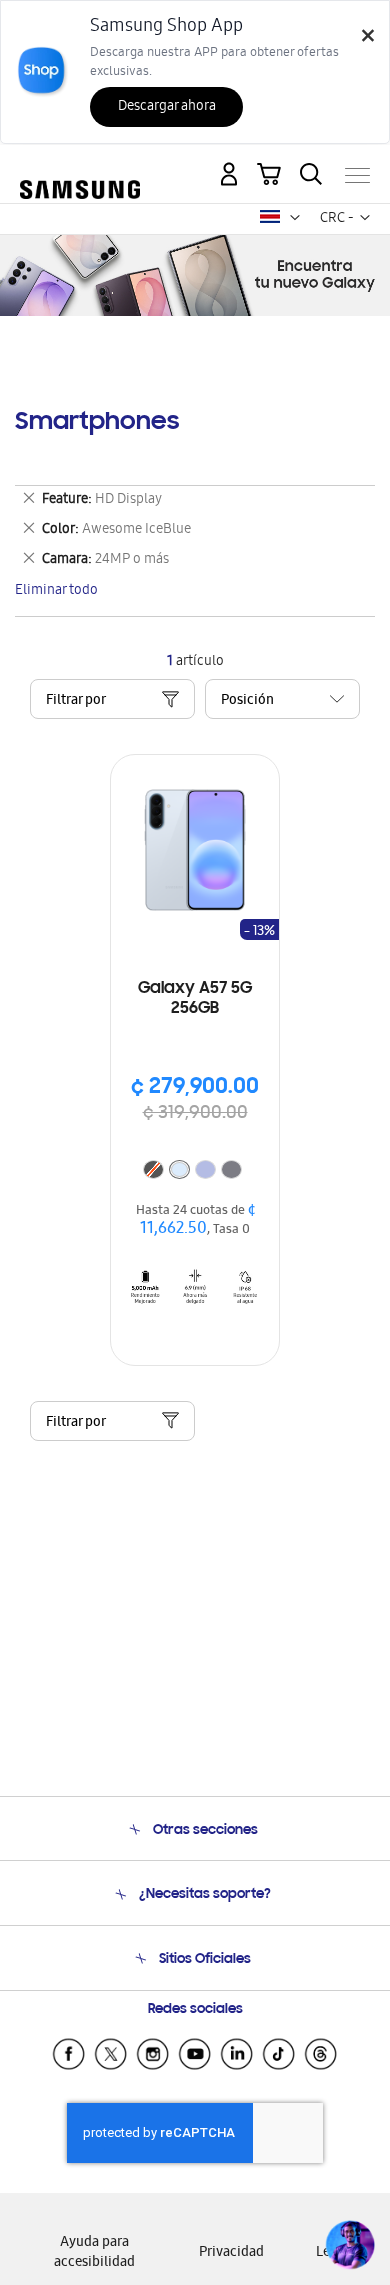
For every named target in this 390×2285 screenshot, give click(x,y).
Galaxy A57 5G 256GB (195, 999)
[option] (179, 1169)
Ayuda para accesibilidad (94, 2253)
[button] (295, 218)
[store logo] (80, 167)
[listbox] (195, 1172)
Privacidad (231, 2253)
